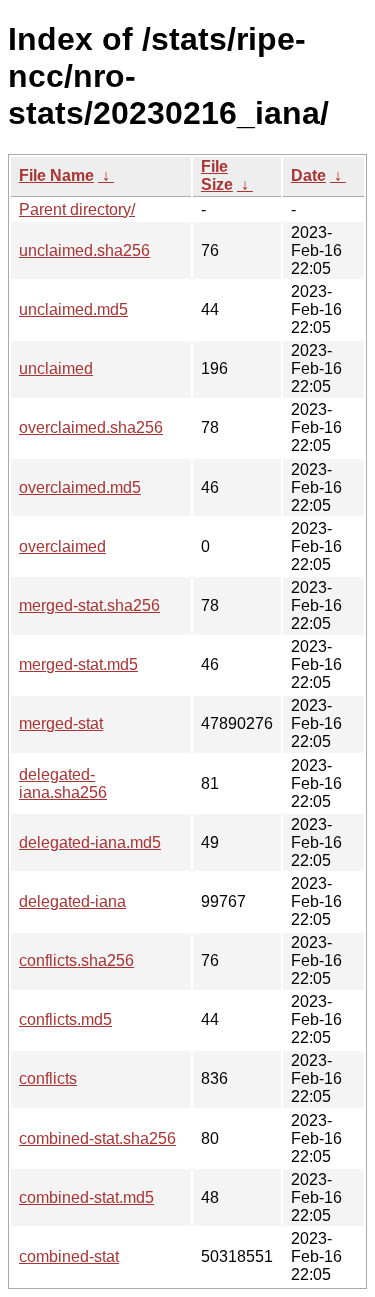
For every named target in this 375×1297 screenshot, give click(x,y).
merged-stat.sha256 (89, 605)
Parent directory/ (77, 209)
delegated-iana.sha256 (63, 783)
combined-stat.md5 (86, 1197)
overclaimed (62, 546)
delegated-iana (72, 901)
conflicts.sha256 (76, 960)
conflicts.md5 (65, 1019)
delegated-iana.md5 (90, 842)
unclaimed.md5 (73, 309)
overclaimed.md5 (80, 487)
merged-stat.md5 (78, 664)
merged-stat (61, 723)
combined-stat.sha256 (97, 1138)
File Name (56, 175)
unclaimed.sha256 (84, 250)
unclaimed (56, 368)
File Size (217, 175)
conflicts (48, 1078)
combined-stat (69, 1256)
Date (308, 175)
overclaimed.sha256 (91, 427)
